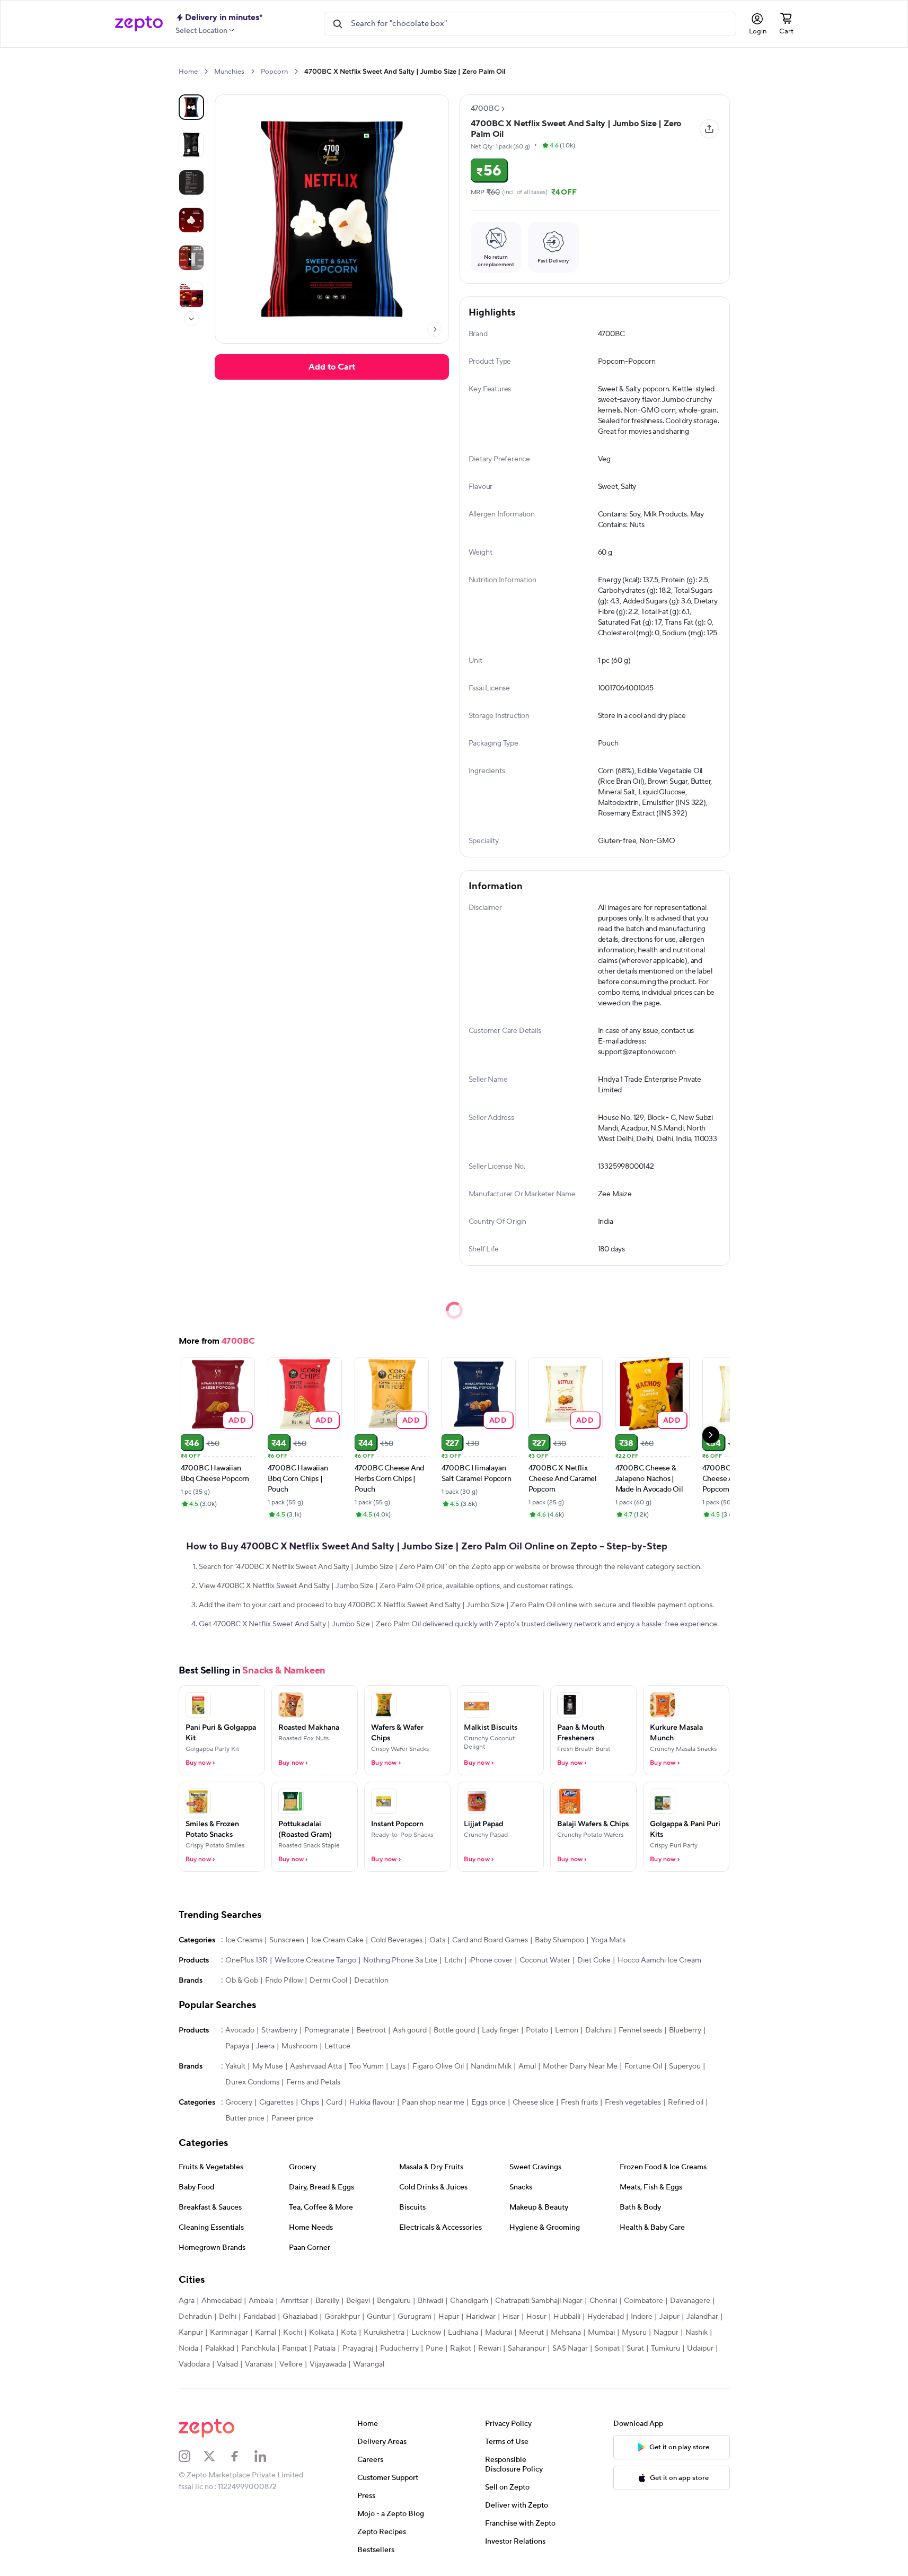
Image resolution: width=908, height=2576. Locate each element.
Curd (334, 2102)
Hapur (449, 2317)
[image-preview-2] (191, 182)
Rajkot (461, 2349)
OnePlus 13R (246, 1960)
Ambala (261, 2301)
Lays (398, 2066)
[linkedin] (267, 2456)
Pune (434, 2349)
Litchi (453, 1960)
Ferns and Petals (313, 2082)
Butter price (245, 2118)
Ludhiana (463, 2333)
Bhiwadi (430, 2301)
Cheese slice (533, 2102)
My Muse (268, 2066)
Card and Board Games (490, 1940)
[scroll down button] (191, 319)
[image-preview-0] (191, 107)
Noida (188, 2349)
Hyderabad (606, 2317)
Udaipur (700, 2349)
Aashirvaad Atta (316, 2066)
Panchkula (258, 2349)
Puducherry (399, 2349)
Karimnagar (229, 2333)
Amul (527, 2066)
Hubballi (567, 2317)
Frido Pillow (284, 1981)
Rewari (490, 2349)
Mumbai (601, 2333)
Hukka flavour (372, 2102)
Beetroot (371, 2030)
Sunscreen (287, 1940)
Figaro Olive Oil (438, 2066)
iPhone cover (491, 1960)
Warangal (369, 2364)
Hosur (536, 2317)
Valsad (227, 2364)
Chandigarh (469, 2301)
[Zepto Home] (139, 24)
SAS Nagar (570, 2349)
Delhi (228, 2317)
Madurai (499, 2333)
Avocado (240, 2030)
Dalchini (598, 2030)
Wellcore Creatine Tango (315, 1960)
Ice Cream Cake (337, 1940)
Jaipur (669, 2317)
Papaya (237, 2046)
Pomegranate (327, 2030)
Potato (537, 2030)
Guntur (379, 2317)
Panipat (294, 2349)
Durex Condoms (252, 2082)
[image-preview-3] (191, 220)
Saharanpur (527, 2349)
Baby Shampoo (559, 1940)
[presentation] (206, 71)
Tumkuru (665, 2349)
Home (188, 72)
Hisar (511, 2317)
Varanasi (259, 2364)
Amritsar (294, 2301)
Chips (310, 2102)
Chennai (603, 2301)
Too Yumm (366, 2066)
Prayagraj (358, 2349)
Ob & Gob (242, 1981)
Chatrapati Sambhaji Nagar (539, 2301)
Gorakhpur (342, 2317)
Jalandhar (702, 2317)
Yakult (235, 2066)
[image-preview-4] (191, 258)
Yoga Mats (608, 1940)
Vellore (291, 2364)
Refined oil (686, 2102)
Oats (437, 1940)
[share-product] (709, 129)
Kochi (293, 2333)
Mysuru (634, 2333)
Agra (187, 2301)
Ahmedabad (222, 2301)
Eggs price (488, 2102)
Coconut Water (545, 1960)
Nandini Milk (491, 2066)
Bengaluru (394, 2301)
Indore (642, 2317)
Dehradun (195, 2317)
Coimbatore (643, 2301)
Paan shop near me (433, 2102)
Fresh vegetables (633, 2102)
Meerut (531, 2333)
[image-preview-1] (191, 145)
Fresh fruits (579, 2102)
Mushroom (299, 2046)
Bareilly (327, 2301)
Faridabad (259, 2317)
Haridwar (481, 2317)
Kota (349, 2333)
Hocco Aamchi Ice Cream (659, 1960)
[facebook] (242, 2456)
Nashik (697, 2333)
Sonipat (607, 2349)
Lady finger (500, 2030)
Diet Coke (594, 1960)
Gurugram (415, 2317)
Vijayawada (328, 2364)
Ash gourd (410, 2030)
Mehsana (566, 2333)
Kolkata (321, 2333)
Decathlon (371, 1981)
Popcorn (274, 72)
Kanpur (191, 2333)
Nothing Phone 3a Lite (400, 1960)
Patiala (325, 2349)
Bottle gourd (454, 2030)
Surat (635, 2349)
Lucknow (426, 2333)
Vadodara (194, 2364)
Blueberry (685, 2030)
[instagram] (191, 2456)
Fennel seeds (640, 2030)
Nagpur (666, 2333)
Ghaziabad (300, 2317)
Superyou (685, 2066)
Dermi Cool (328, 1981)
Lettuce (337, 2046)
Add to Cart (332, 367)
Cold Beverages (396, 1940)
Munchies (229, 72)
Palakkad (220, 2349)
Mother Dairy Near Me (580, 2066)
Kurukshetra (384, 2333)
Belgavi (358, 2301)
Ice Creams (244, 1940)
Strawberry (279, 2030)
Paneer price (292, 2118)
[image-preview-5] (191, 295)
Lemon (567, 2030)
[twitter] (216, 2456)
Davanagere (690, 2301)
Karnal (266, 2333)
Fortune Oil (643, 2066)
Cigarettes (276, 2102)
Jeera (265, 2046)
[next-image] (435, 329)
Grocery (239, 2102)
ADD (237, 1420)
